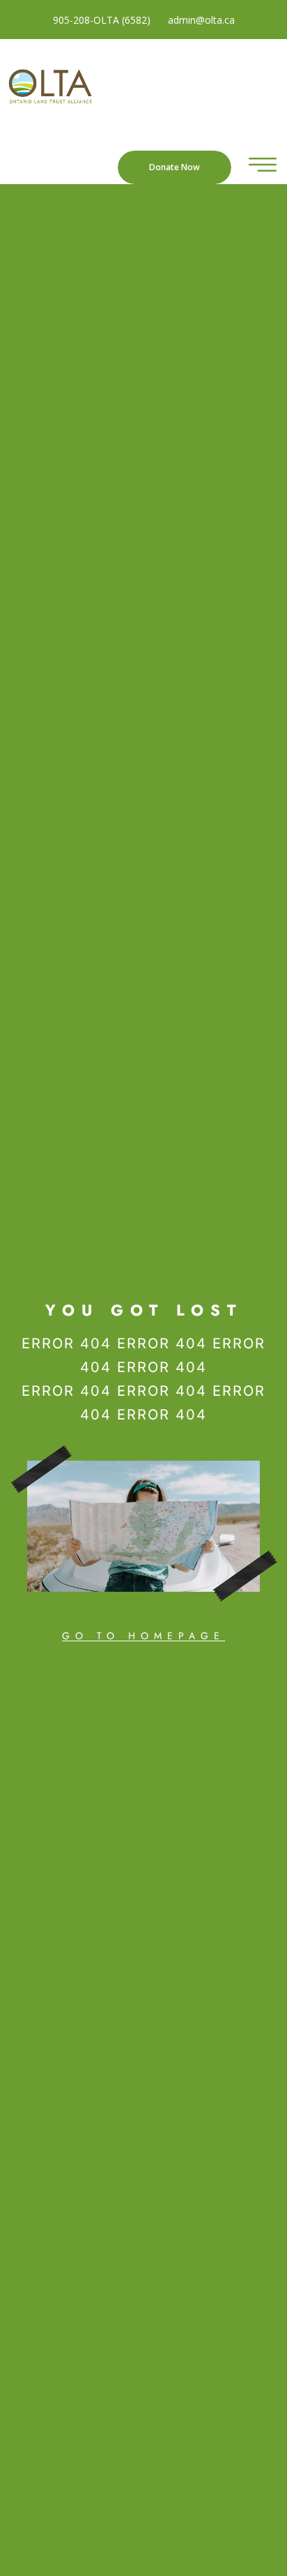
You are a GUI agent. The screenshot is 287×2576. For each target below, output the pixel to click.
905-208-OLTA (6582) (102, 20)
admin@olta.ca (201, 20)
